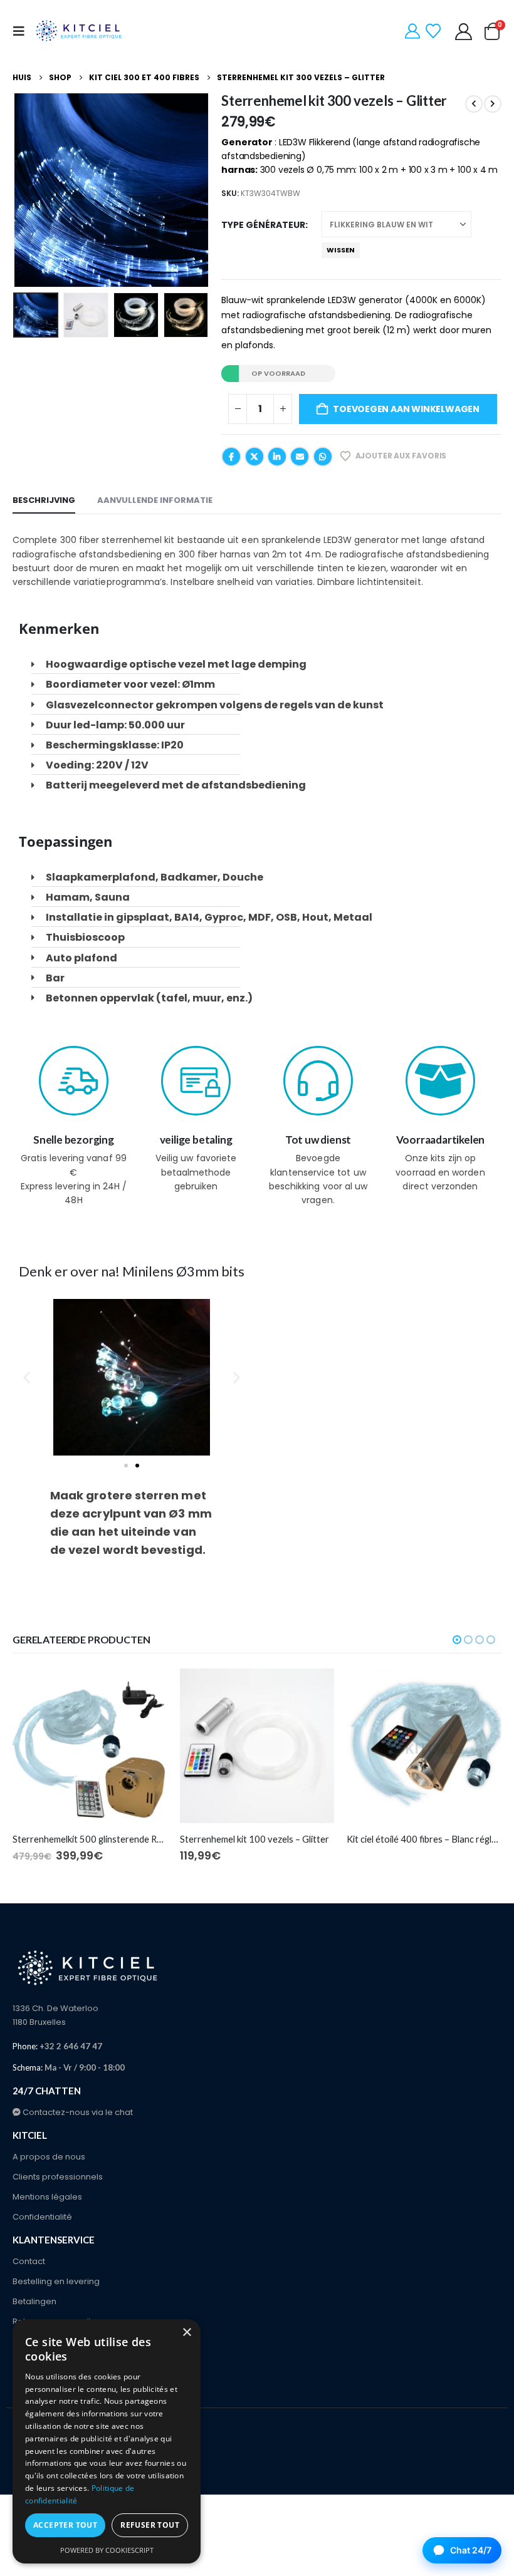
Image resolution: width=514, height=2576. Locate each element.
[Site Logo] (80, 31)
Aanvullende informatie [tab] (155, 500)
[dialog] (107, 2441)
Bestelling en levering (56, 2281)
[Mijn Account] (464, 32)
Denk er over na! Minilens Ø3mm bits (132, 1271)
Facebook (231, 457)
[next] (493, 104)
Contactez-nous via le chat (77, 2112)
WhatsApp (323, 457)
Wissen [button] (341, 250)
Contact (29, 2261)
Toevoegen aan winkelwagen (406, 409)
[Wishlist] (433, 31)
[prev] (474, 104)
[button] (23, 31)
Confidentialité (42, 2217)
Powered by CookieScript (107, 2550)
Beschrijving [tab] (44, 500)
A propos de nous (49, 2157)
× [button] (186, 2333)
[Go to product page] (90, 1746)
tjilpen (254, 457)
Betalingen (34, 2301)
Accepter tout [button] (65, 2525)
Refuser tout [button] (150, 2525)
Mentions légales (47, 2197)
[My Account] (413, 31)
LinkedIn (277, 457)
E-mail (300, 457)
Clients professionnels (58, 2177)
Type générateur (263, 225)
